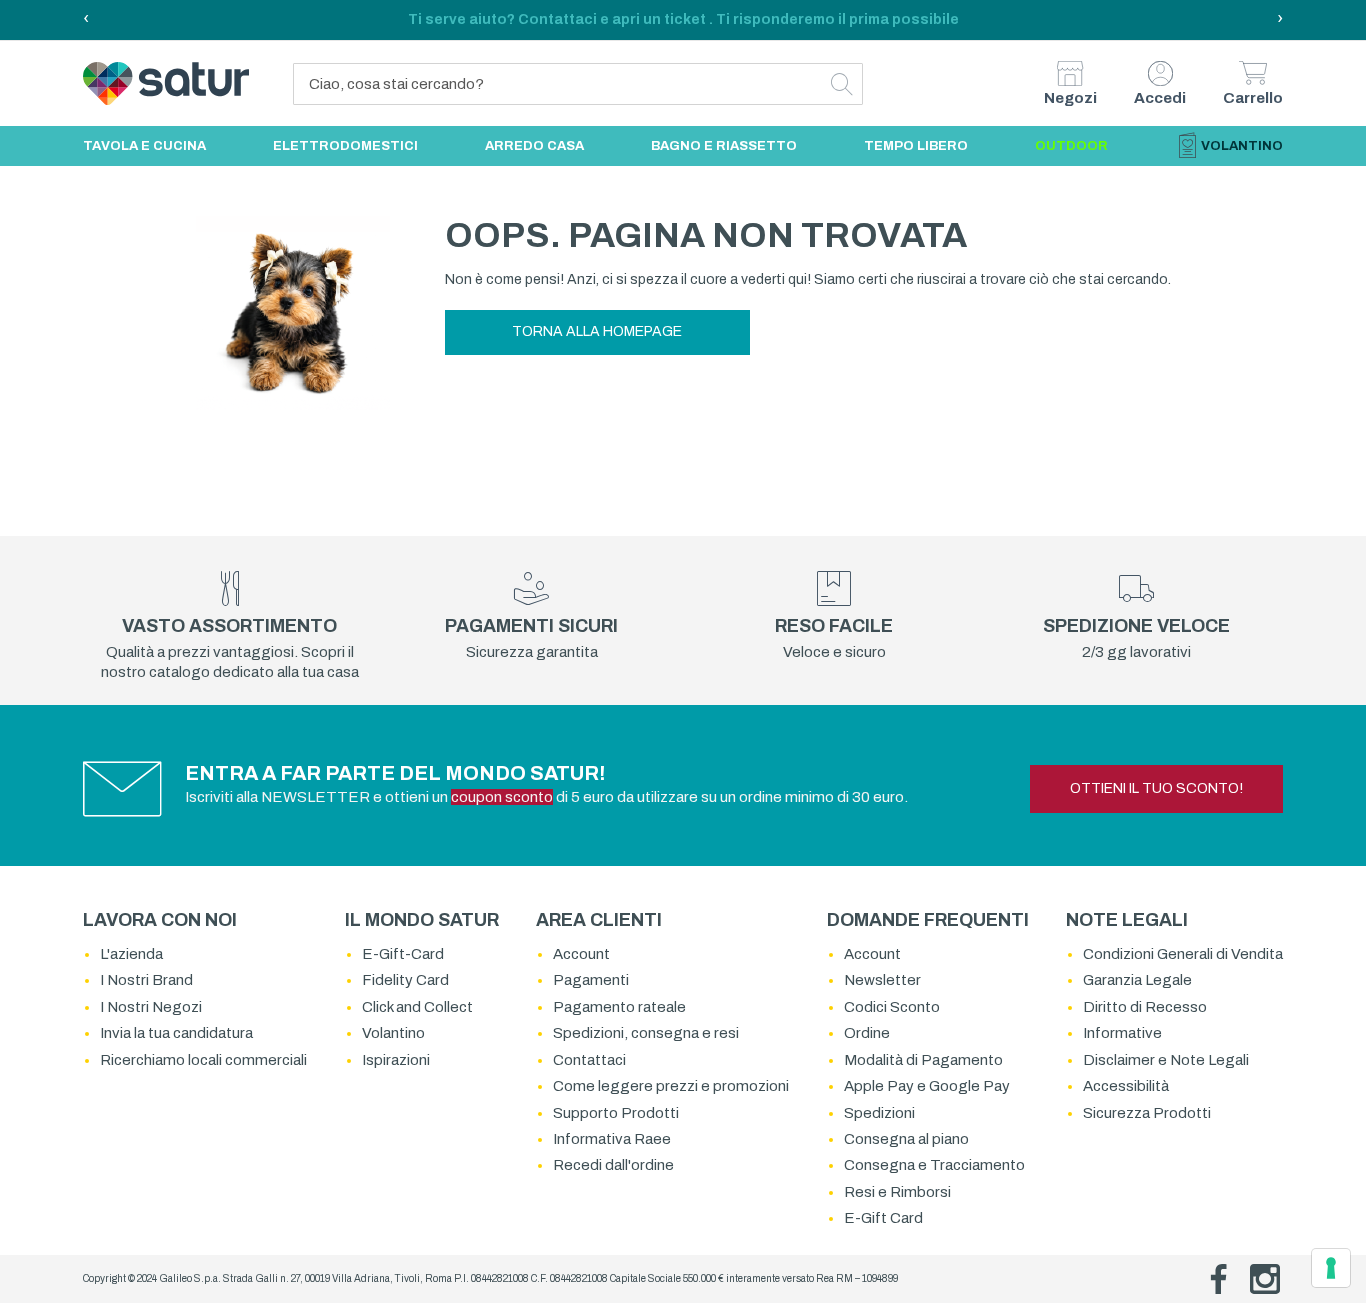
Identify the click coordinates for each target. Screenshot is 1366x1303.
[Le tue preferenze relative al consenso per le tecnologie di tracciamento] (1331, 1268)
